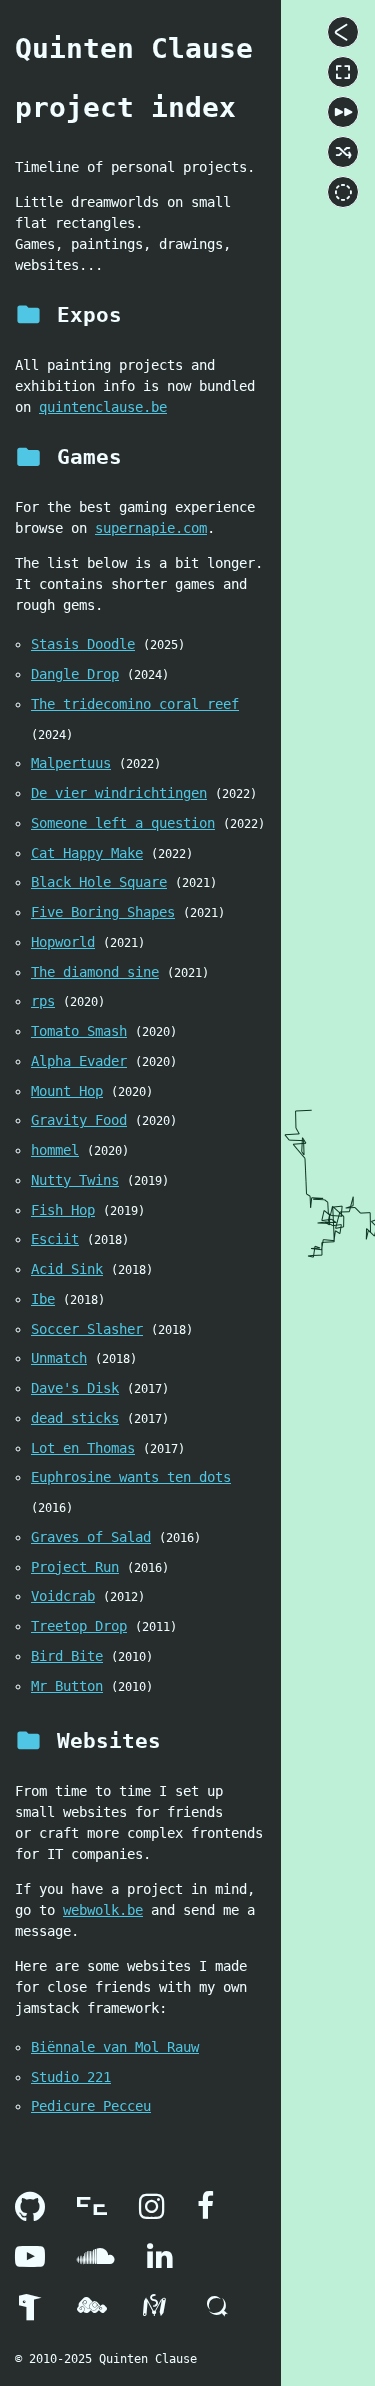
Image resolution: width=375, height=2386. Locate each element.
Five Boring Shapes (103, 912)
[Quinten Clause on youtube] (30, 2262)
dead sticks (75, 1418)
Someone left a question (123, 823)
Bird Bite (67, 1656)
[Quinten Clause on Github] (30, 2212)
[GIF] (343, 192)
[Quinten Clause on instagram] (152, 2212)
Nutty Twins (75, 1180)
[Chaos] (343, 152)
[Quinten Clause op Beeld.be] (92, 2212)
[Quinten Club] (216, 2311)
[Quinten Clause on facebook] (206, 2212)
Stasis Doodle (83, 644)
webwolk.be (103, 1910)
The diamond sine (95, 972)
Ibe (43, 1299)
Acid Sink (67, 1269)
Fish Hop (63, 1210)
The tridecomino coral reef (135, 704)
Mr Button (67, 1686)
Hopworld (63, 942)
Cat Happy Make (87, 853)
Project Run (75, 1567)
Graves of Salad (91, 1537)
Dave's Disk (75, 1388)
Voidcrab (63, 1596)
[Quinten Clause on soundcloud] (96, 2262)
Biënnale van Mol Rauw (115, 2047)
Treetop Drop (79, 1626)
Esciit (55, 1239)
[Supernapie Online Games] (30, 2311)
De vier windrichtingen (119, 793)
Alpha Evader (79, 1061)
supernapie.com (151, 528)
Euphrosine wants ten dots (131, 1477)
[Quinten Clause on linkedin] (160, 2262)
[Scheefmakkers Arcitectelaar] (154, 2311)
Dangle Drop (75, 674)
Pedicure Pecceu (91, 2106)
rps (43, 1001)
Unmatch (59, 1358)
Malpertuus (71, 763)
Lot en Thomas (83, 1448)
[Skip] (343, 112)
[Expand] (343, 32)
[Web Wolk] (92, 2311)
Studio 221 (71, 2077)
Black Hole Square (99, 882)
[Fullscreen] (343, 72)
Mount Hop (67, 1091)
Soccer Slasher (87, 1329)
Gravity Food (79, 1120)
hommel (55, 1150)
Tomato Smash (79, 1031)
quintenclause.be (103, 407)
